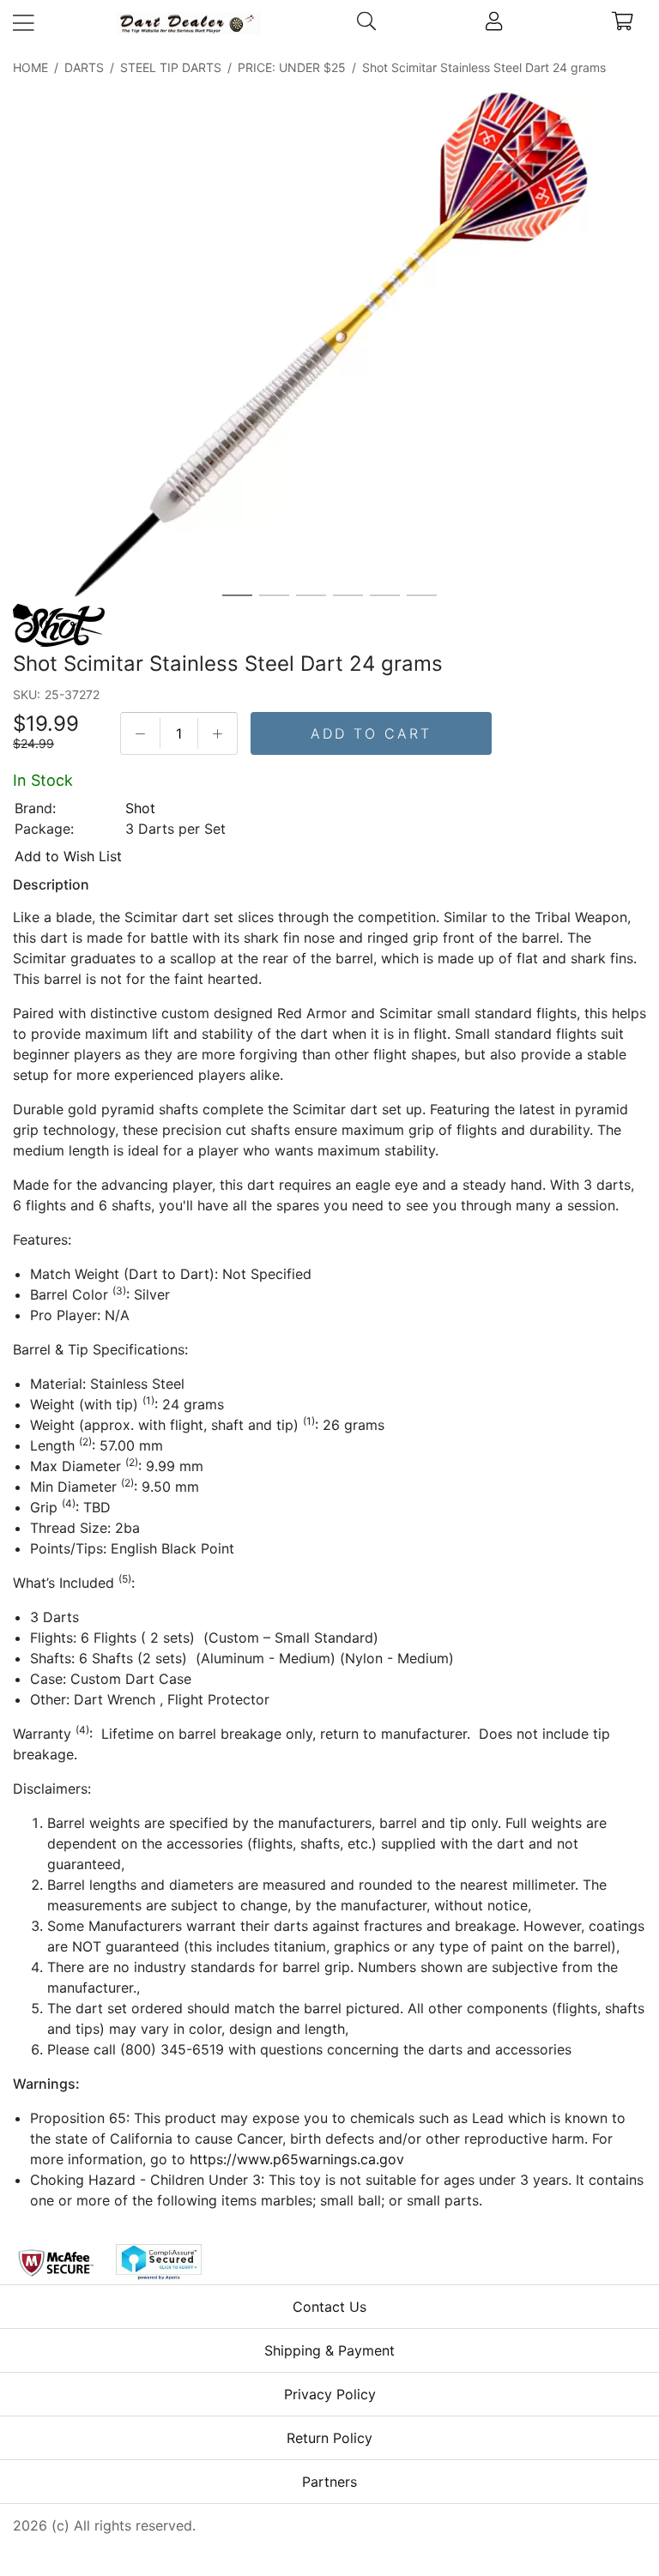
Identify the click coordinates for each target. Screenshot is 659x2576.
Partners (329, 2482)
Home (30, 67)
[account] (494, 23)
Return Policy (329, 2438)
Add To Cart (371, 733)
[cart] (623, 23)
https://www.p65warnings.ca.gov (297, 2159)
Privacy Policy (330, 2394)
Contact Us (329, 2307)
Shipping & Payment (329, 2350)
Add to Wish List (68, 856)
